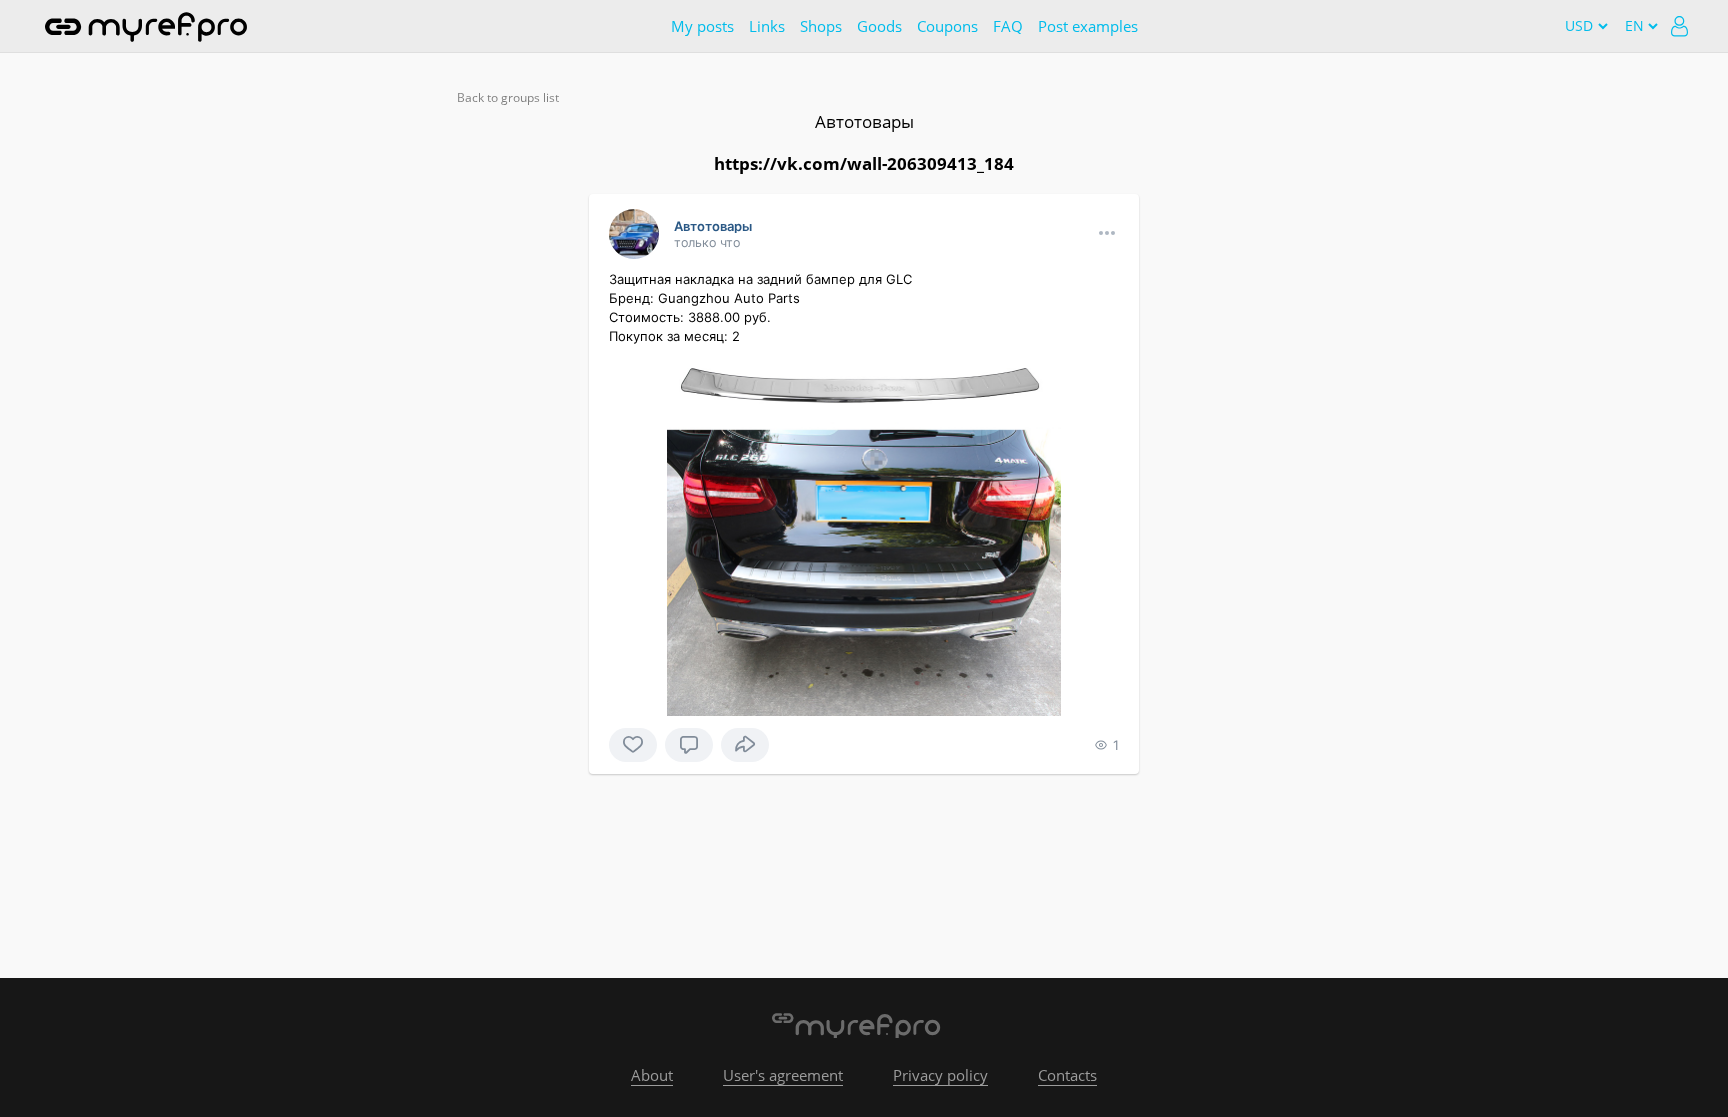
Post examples (1088, 26)
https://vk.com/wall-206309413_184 (864, 163)
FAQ (1008, 26)
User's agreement (783, 1075)
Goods (879, 26)
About (652, 1075)
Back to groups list (508, 97)
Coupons (947, 26)
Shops (821, 26)
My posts (702, 26)
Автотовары (864, 121)
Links (767, 26)
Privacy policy (940, 1075)
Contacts (1067, 1075)
